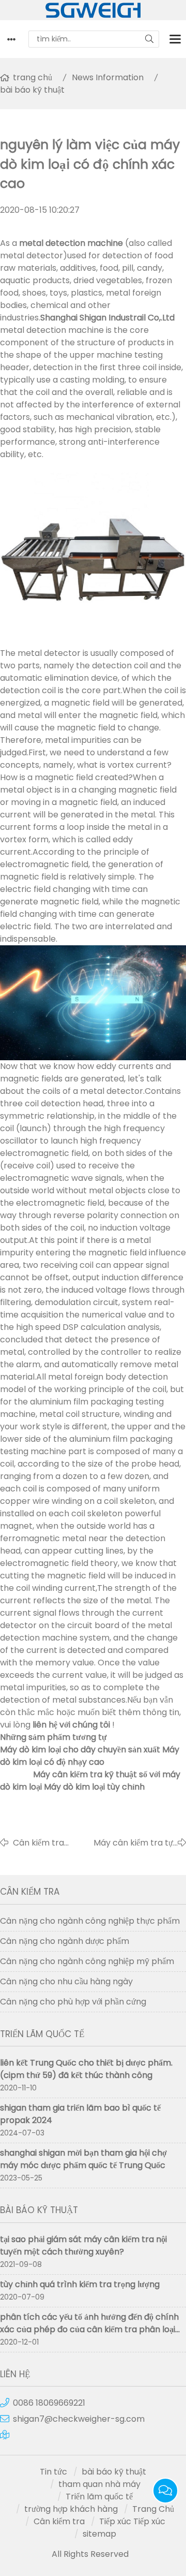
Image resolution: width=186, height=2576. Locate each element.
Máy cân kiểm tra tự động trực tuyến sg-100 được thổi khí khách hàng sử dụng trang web (127, 1843)
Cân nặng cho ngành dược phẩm (65, 1941)
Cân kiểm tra (59, 2521)
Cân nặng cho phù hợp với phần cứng (73, 2002)
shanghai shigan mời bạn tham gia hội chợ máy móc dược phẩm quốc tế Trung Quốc (83, 2159)
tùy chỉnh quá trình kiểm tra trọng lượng (80, 2284)
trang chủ (33, 77)
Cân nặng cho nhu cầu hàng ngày (66, 1981)
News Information (108, 77)
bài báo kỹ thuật (32, 90)
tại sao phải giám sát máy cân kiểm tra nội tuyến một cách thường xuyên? (83, 2245)
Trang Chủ (153, 2509)
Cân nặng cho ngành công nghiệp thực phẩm (90, 1921)
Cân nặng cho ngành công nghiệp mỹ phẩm (87, 1961)
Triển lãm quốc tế (99, 2497)
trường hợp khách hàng (71, 2509)
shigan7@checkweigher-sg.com (79, 2419)
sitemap (99, 2534)
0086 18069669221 (49, 2403)
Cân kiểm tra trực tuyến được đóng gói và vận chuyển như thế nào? (44, 1843)
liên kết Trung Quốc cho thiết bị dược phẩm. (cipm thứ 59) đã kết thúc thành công (86, 2069)
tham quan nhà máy (99, 2484)
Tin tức (53, 2472)
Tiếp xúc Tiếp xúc (132, 2521)
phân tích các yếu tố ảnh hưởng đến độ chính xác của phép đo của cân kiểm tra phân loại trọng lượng (89, 2329)
